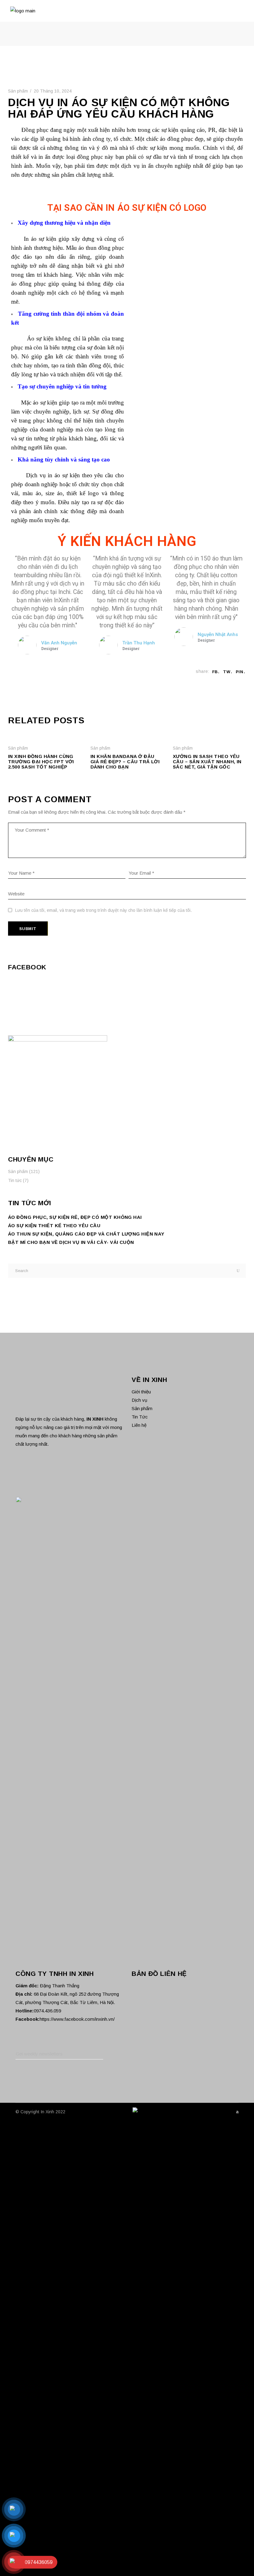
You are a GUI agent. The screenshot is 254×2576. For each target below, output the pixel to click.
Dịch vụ (139, 1400)
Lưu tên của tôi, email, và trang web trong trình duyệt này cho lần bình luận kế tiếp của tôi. (103, 910)
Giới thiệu (141, 1392)
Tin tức (15, 1180)
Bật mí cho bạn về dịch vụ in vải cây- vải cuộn (71, 1242)
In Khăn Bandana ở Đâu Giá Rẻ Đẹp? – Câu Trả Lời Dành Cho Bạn (125, 762)
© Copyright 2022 (40, 2540)
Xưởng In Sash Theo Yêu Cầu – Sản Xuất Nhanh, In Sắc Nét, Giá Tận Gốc (207, 762)
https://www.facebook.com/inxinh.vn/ (77, 2448)
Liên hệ (139, 1425)
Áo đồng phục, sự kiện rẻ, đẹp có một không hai (75, 1217)
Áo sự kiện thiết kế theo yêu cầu (54, 1225)
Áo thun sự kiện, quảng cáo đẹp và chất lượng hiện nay (86, 1234)
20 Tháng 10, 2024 (53, 91)
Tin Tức (140, 1417)
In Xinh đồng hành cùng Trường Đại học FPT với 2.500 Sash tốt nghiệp (41, 762)
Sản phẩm (18, 91)
